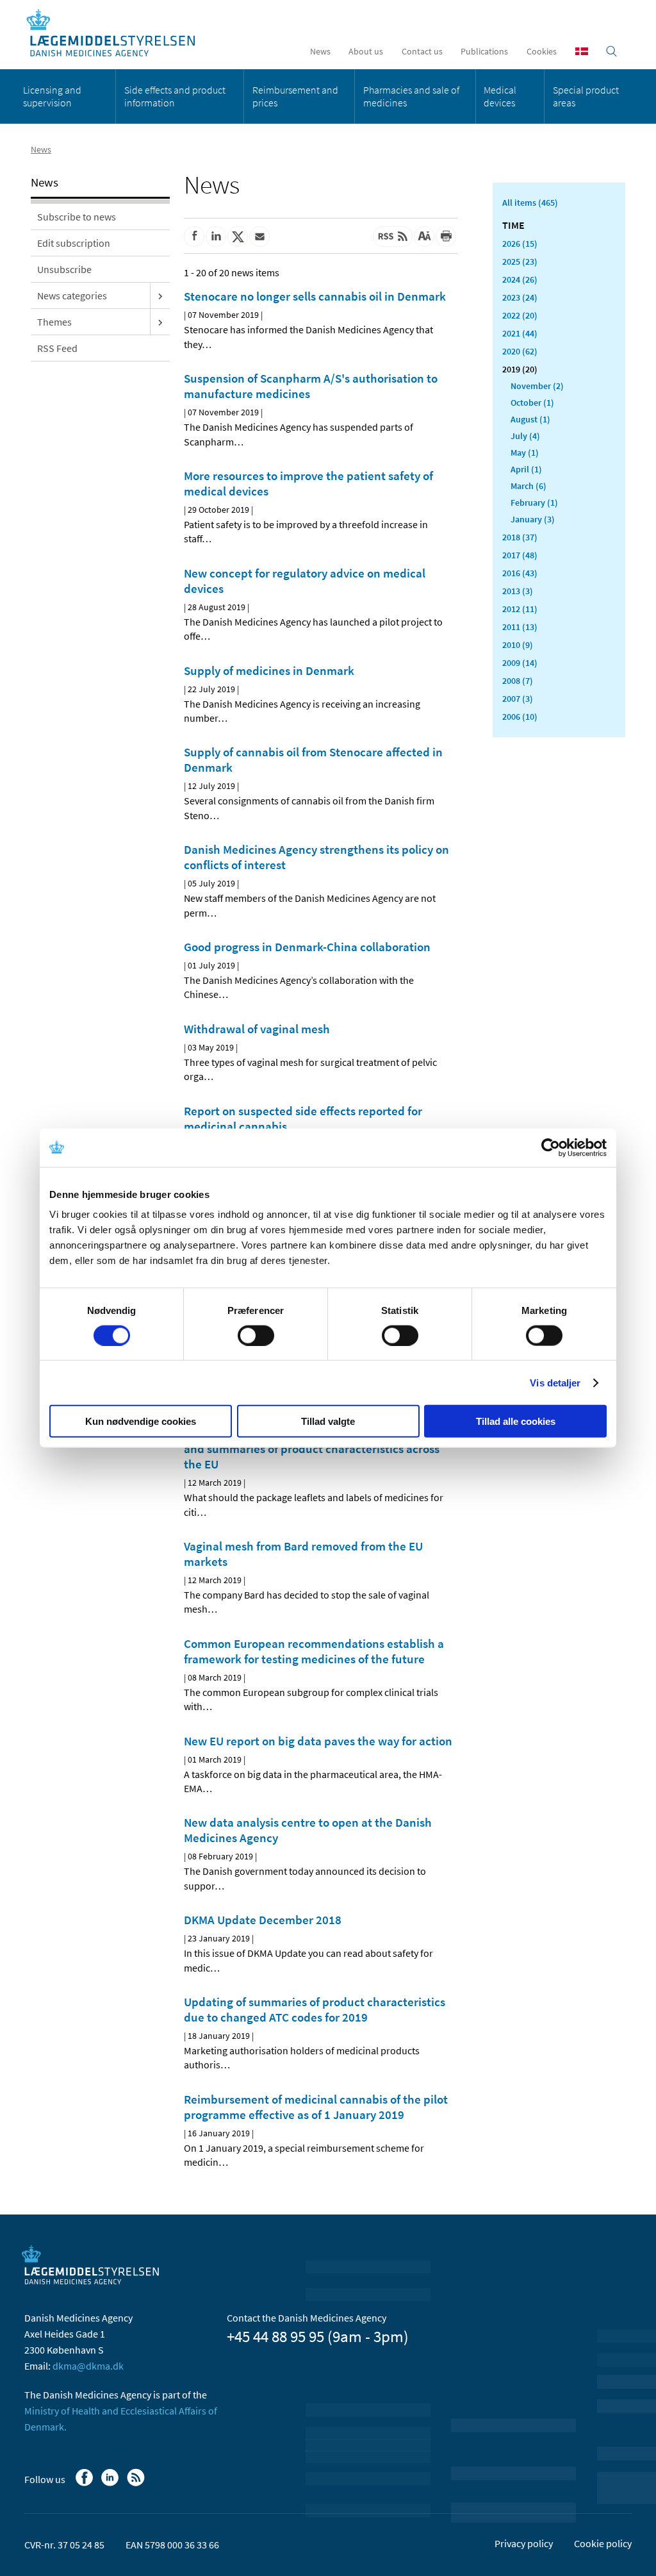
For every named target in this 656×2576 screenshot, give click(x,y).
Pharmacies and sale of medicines (411, 96)
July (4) (525, 436)
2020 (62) (520, 351)
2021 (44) (520, 333)
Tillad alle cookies (516, 1421)
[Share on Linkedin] (216, 237)
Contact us (422, 51)
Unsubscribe (64, 269)
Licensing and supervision (52, 96)
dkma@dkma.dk (88, 2366)
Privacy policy (524, 2543)
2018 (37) (520, 537)
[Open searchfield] (611, 51)
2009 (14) (520, 663)
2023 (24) (520, 297)
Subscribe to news (77, 217)
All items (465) (530, 203)
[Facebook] (86, 2484)
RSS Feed (57, 348)
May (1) (525, 453)
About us (366, 51)
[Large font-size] (424, 237)
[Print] (446, 237)
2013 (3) (518, 591)
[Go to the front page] (118, 34)
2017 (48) (520, 555)
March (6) (529, 486)
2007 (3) (518, 699)
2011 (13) (520, 627)
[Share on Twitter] (238, 237)
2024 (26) (520, 279)
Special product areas (586, 96)
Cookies (542, 51)
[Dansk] (582, 51)
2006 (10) (520, 717)
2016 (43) (520, 573)
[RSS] (137, 2484)
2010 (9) (518, 645)
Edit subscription (74, 243)
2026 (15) (520, 244)
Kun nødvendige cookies (141, 1421)
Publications (484, 51)
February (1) (534, 503)
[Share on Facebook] (194, 237)
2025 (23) (520, 262)
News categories (72, 295)
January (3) (533, 519)
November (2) (537, 386)
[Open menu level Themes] (160, 322)
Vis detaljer (555, 1382)
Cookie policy (603, 2543)
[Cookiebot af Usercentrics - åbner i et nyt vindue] (551, 1147)
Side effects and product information (175, 96)
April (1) (526, 469)
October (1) (532, 403)
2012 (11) (520, 609)
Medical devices (500, 96)
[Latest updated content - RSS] (393, 237)
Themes (54, 322)
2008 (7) (518, 681)
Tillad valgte (328, 1421)
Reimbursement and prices (295, 96)
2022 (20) (520, 315)
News (320, 51)
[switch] (256, 1335)
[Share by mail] (259, 237)
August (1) (530, 419)
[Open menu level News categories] (160, 295)
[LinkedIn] (111, 2484)
